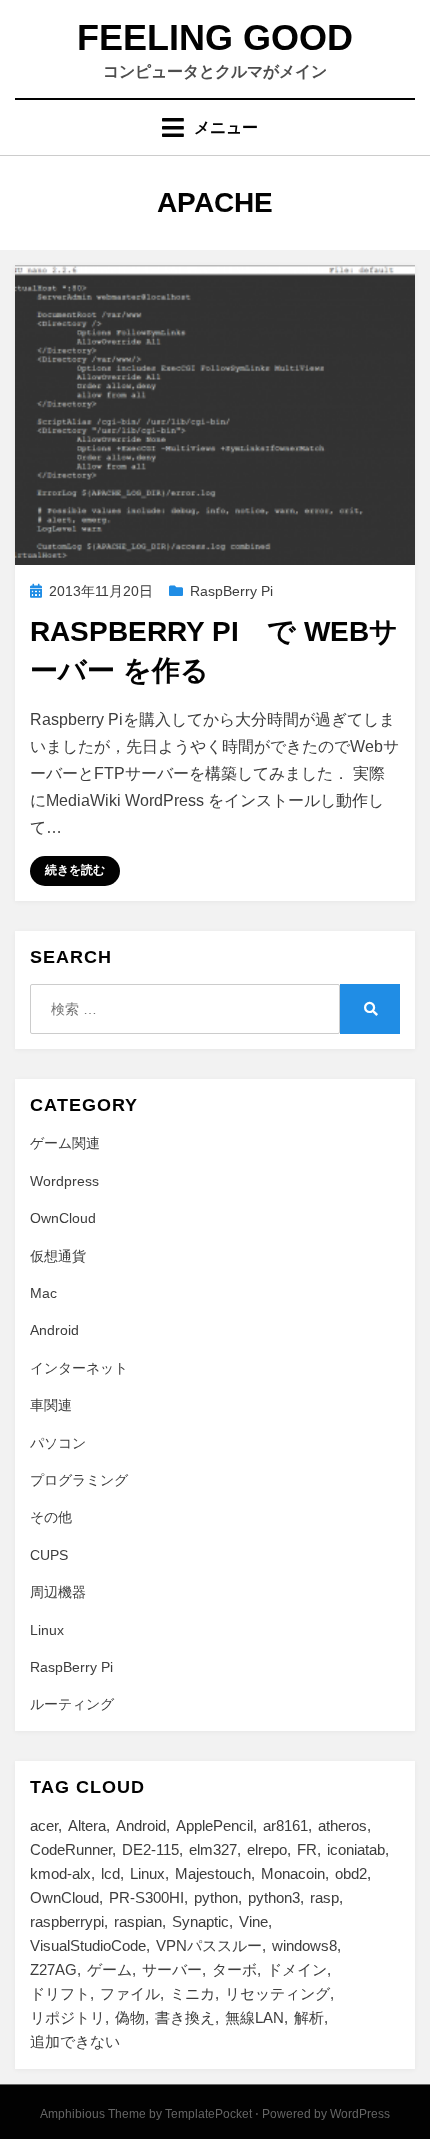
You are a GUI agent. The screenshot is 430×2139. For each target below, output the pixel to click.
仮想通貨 (58, 1256)
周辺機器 (58, 1592)
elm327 (213, 1849)
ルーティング (72, 1704)
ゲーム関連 (65, 1143)
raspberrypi (67, 1921)
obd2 (351, 1873)
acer (44, 1825)
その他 (51, 1517)
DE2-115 (150, 1849)
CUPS (49, 1555)
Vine (253, 1921)
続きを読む (75, 870)
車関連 (51, 1405)
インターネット (79, 1368)
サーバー (172, 1969)
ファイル (130, 1993)
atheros (342, 1825)
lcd (110, 1873)
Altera (87, 1825)
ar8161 (285, 1825)
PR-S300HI (146, 1897)
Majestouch (213, 1873)
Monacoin (293, 1873)
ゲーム (109, 1969)
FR (307, 1849)
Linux (47, 1630)
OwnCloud (63, 1218)
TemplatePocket (208, 2114)
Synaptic (200, 1921)
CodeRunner (71, 1849)
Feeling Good (215, 37)
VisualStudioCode (88, 1945)
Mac (43, 1293)
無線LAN (254, 2017)
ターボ (234, 1969)
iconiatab (356, 1849)
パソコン (58, 1443)
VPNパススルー (209, 1945)
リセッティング (277, 1993)
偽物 (130, 2017)
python (216, 1897)
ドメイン (297, 1969)
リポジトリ (67, 2017)
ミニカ (192, 1993)
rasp (324, 1897)
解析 (309, 2017)
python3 (274, 1897)
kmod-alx (60, 1873)
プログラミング (79, 1480)
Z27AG (53, 1969)
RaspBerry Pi (231, 591)
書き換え (185, 2017)
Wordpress (64, 1181)
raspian (138, 1921)
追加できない (75, 2041)
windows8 (304, 1945)
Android (54, 1330)
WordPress (360, 2114)
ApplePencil (214, 1825)
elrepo (267, 1849)
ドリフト (60, 1993)
